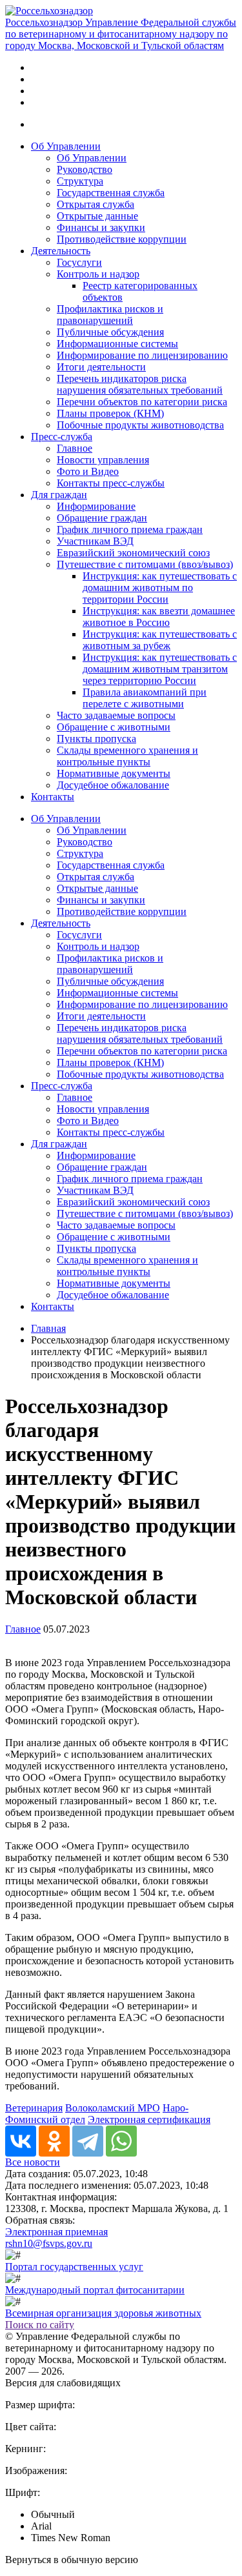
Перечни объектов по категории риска (142, 402)
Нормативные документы (114, 773)
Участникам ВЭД (95, 541)
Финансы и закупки (101, 227)
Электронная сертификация (149, 2119)
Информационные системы (117, 344)
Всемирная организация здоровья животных (103, 2313)
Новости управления (103, 460)
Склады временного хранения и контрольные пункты (127, 756)
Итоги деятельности (101, 367)
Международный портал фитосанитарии (95, 2290)
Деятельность (61, 251)
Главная (48, 1328)
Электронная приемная (56, 2232)
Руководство (85, 169)
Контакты (53, 797)
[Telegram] (88, 2141)
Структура (80, 181)
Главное (75, 448)
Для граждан (59, 495)
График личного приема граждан (130, 529)
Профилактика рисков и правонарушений (110, 315)
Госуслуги (79, 262)
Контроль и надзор (98, 274)
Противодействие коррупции (122, 239)
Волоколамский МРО (113, 2108)
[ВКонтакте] (21, 2141)
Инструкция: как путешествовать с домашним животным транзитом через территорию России (160, 669)
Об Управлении (66, 146)
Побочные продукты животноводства (140, 425)
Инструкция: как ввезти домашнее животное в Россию (159, 617)
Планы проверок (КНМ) (110, 413)
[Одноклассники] (54, 2141)
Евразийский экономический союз (133, 553)
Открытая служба (96, 204)
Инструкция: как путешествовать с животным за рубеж (160, 640)
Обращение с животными (114, 727)
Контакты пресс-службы (111, 483)
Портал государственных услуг (74, 2267)
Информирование (96, 506)
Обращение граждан (102, 518)
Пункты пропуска (96, 739)
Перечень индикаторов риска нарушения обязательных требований (140, 384)
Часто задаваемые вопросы (116, 715)
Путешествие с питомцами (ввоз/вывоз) (145, 564)
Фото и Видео (88, 471)
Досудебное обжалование (113, 785)
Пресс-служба (62, 437)
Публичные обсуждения (110, 332)
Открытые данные (97, 216)
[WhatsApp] (121, 2141)
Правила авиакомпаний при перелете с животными (145, 698)
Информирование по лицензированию (142, 355)
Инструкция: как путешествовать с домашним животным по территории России (160, 588)
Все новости (33, 2162)
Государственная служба (111, 193)
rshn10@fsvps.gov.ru (49, 2243)
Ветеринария (34, 2108)
